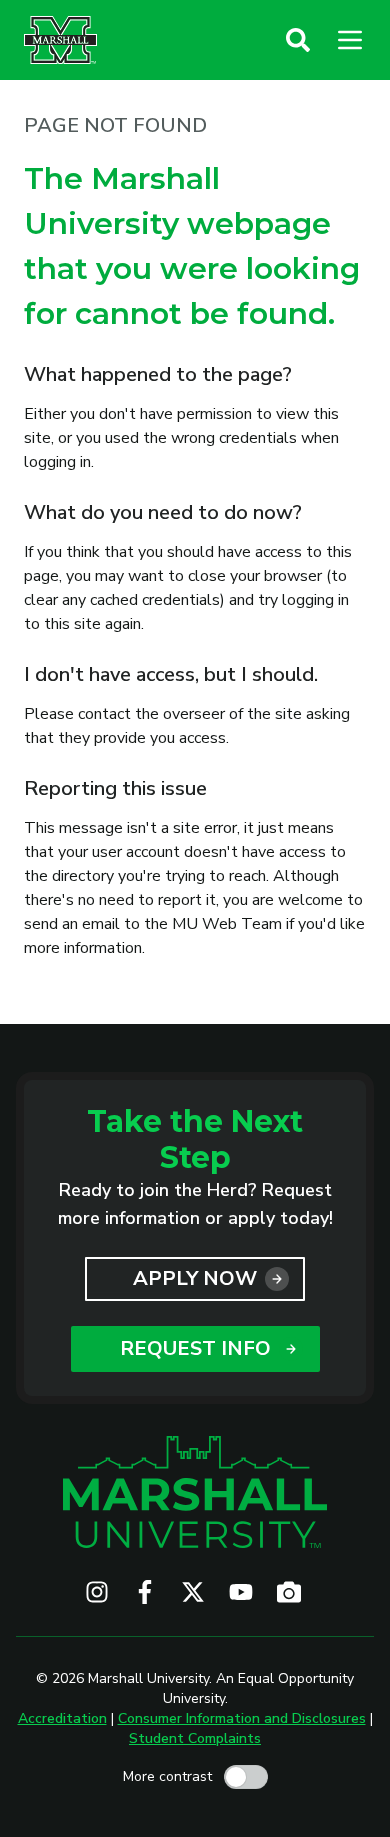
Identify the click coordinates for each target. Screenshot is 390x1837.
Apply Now (195, 1278)
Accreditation (62, 1718)
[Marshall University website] (60, 40)
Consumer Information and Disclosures (242, 1718)
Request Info (195, 1348)
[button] (298, 40)
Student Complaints (195, 1738)
